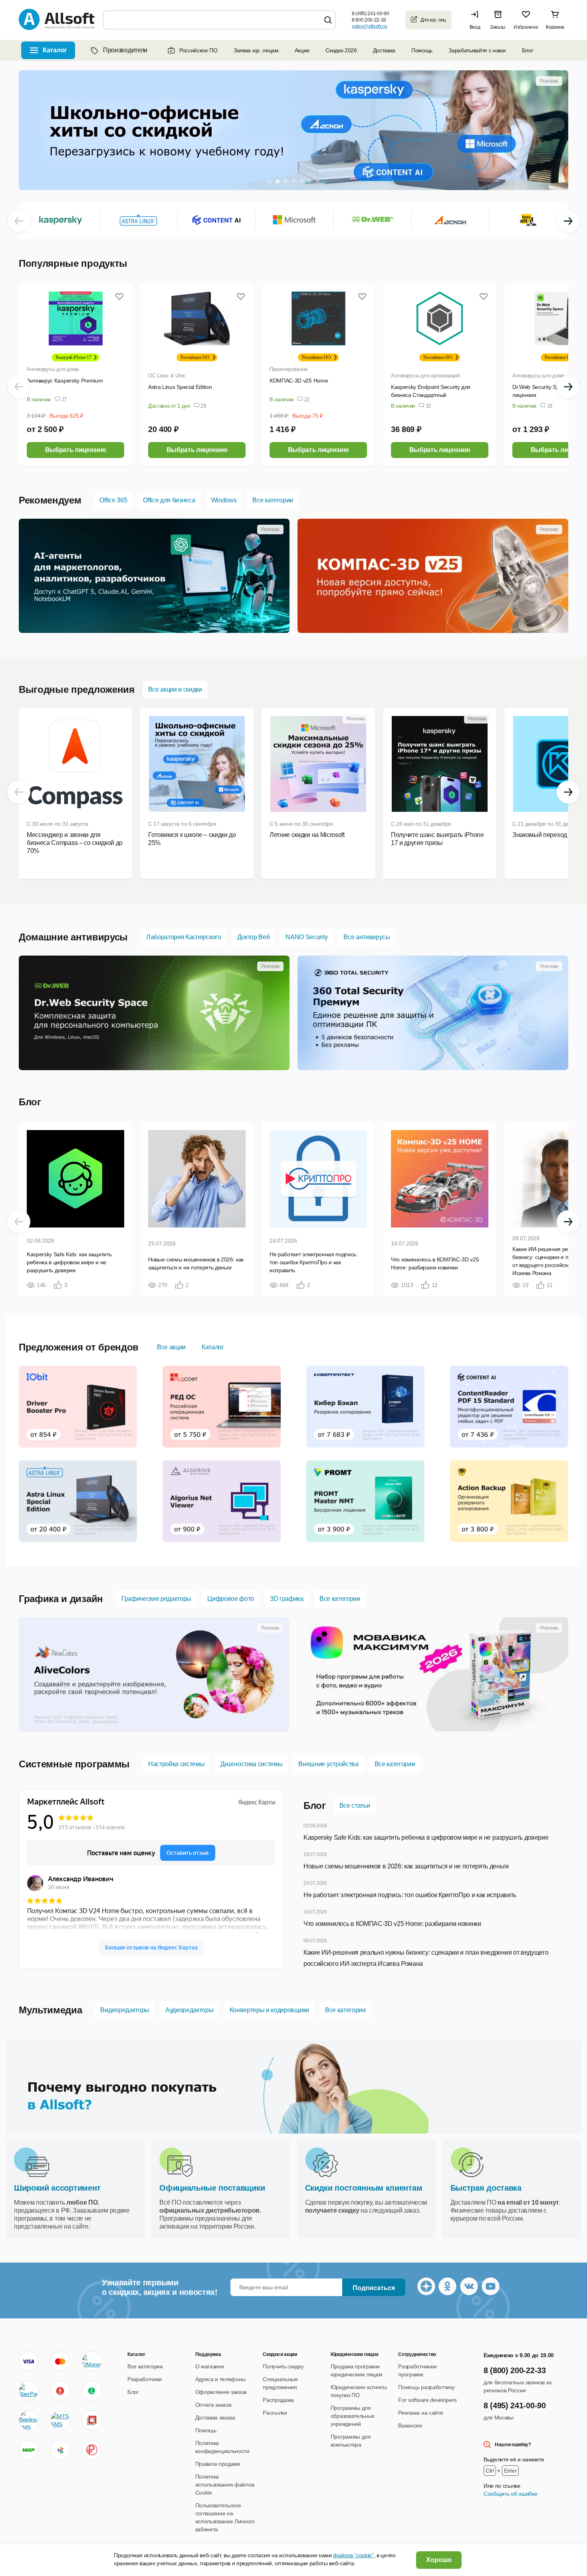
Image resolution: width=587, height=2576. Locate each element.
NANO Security (306, 937)
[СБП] (60, 2450)
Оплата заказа (213, 2405)
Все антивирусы (367, 937)
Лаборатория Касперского (184, 937)
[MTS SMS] (60, 2420)
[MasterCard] (60, 2361)
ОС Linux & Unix (167, 376)
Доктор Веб (254, 937)
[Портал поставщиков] (92, 2420)
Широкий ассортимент (57, 2188)
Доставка (384, 50)
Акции (302, 50)
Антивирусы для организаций (425, 376)
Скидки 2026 (341, 50)
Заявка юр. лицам (256, 50)
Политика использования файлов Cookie (225, 2485)
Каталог (213, 1347)
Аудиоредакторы (189, 2010)
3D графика (287, 1599)
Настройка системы (176, 1764)
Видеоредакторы (125, 2010)
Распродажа (278, 2400)
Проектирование (288, 369)
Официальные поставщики (212, 2188)
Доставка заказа (215, 2417)
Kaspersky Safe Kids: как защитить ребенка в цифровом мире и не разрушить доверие (426, 1837)
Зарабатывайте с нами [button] (477, 50)
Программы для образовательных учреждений (353, 2416)
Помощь (422, 50)
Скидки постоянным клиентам (364, 2188)
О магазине (210, 2366)
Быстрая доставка (486, 2188)
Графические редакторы (156, 1599)
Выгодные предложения (77, 689)
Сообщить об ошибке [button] (510, 2494)
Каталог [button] (55, 50)
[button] (477, 20)
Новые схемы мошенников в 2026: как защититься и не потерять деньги (406, 1866)
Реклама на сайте (420, 2413)
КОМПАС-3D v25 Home (299, 381)
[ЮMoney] (92, 2361)
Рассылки (275, 2413)
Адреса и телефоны (221, 2379)
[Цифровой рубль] (92, 2450)
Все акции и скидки (175, 689)
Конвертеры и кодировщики (269, 2010)
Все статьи (355, 1806)
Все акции (171, 1347)
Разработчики (145, 2379)
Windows (224, 500)
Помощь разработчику (426, 2387)
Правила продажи (218, 2464)
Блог (528, 50)
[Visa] (29, 2361)
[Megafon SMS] (92, 2391)
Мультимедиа (50, 2010)
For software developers (427, 2400)
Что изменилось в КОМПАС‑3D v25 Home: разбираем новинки (392, 1924)
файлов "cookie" (353, 2555)
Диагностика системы (251, 1764)
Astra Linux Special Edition (180, 387)
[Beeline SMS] (29, 2420)
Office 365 (113, 500)
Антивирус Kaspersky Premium (65, 381)
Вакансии (410, 2425)
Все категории (273, 500)
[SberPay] (29, 2391)
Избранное (526, 27)
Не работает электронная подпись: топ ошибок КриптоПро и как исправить (410, 1895)
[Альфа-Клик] (60, 2391)
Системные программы (74, 1764)
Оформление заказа (221, 2392)
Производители (125, 50)
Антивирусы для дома (53, 369)
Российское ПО (198, 50)
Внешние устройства (328, 1764)
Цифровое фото (231, 1599)
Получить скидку (283, 2366)
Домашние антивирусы (73, 937)
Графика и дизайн (61, 1599)
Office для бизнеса (169, 500)
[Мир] (29, 2450)
